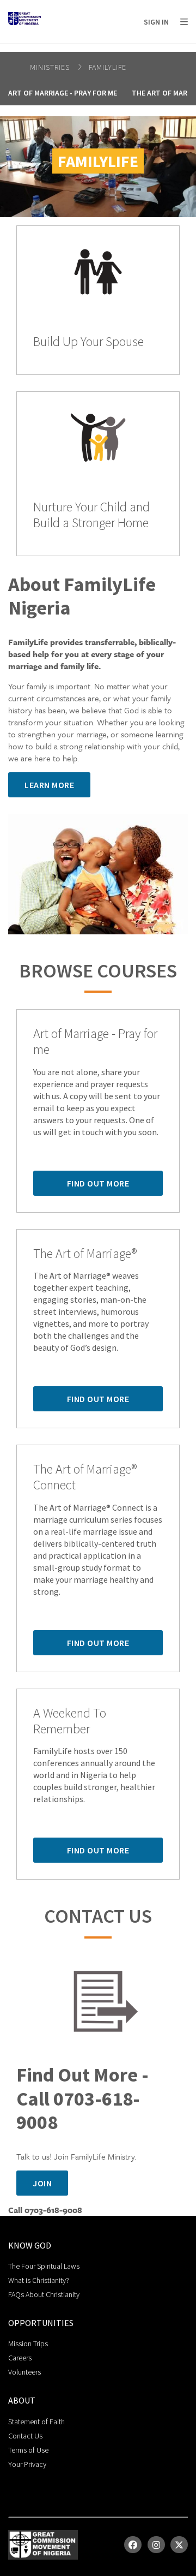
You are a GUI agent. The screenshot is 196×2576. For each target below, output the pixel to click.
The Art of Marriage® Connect (85, 1477)
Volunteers (24, 2372)
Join (42, 2183)
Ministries (51, 67)
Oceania (138, 49)
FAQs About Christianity (44, 2294)
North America (55, 49)
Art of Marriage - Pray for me (63, 93)
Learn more (49, 785)
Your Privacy (27, 2464)
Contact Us (25, 2436)
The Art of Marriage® (85, 1254)
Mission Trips (28, 2344)
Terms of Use (28, 2450)
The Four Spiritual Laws (44, 2266)
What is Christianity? (39, 2280)
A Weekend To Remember (70, 1721)
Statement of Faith (36, 2422)
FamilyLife (108, 67)
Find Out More (98, 1183)
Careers (20, 2358)
